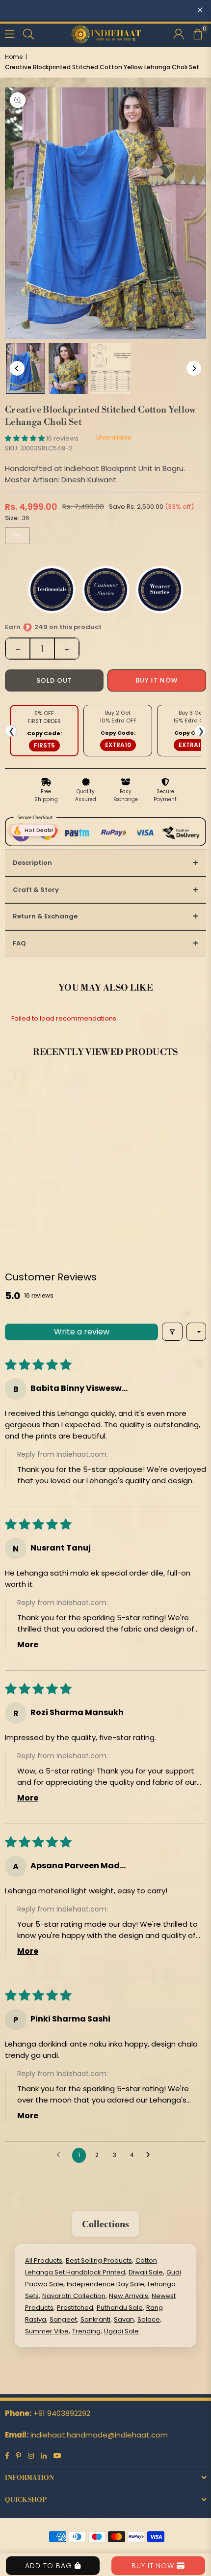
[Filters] (172, 1332)
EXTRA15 (192, 745)
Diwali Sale (146, 2272)
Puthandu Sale (120, 2308)
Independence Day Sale (105, 2284)
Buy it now (157, 680)
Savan (124, 2319)
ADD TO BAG (50, 2566)
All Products (44, 2260)
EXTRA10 (118, 745)
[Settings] (179, 33)
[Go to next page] (151, 2155)
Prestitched (75, 2308)
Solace (149, 2319)
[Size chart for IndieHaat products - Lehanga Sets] (111, 368)
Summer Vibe (47, 2331)
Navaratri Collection (74, 2296)
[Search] (28, 33)
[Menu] (10, 33)
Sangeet (63, 2319)
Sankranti (95, 2319)
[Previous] (17, 368)
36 (17, 536)
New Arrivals (129, 2296)
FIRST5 (44, 745)
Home (14, 57)
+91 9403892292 (62, 2413)
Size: (17, 518)
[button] (197, 33)
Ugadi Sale (121, 2331)
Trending (86, 2331)
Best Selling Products (99, 2260)
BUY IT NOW (154, 2566)
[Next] (194, 368)
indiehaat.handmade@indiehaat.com (99, 2435)
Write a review (82, 1332)
